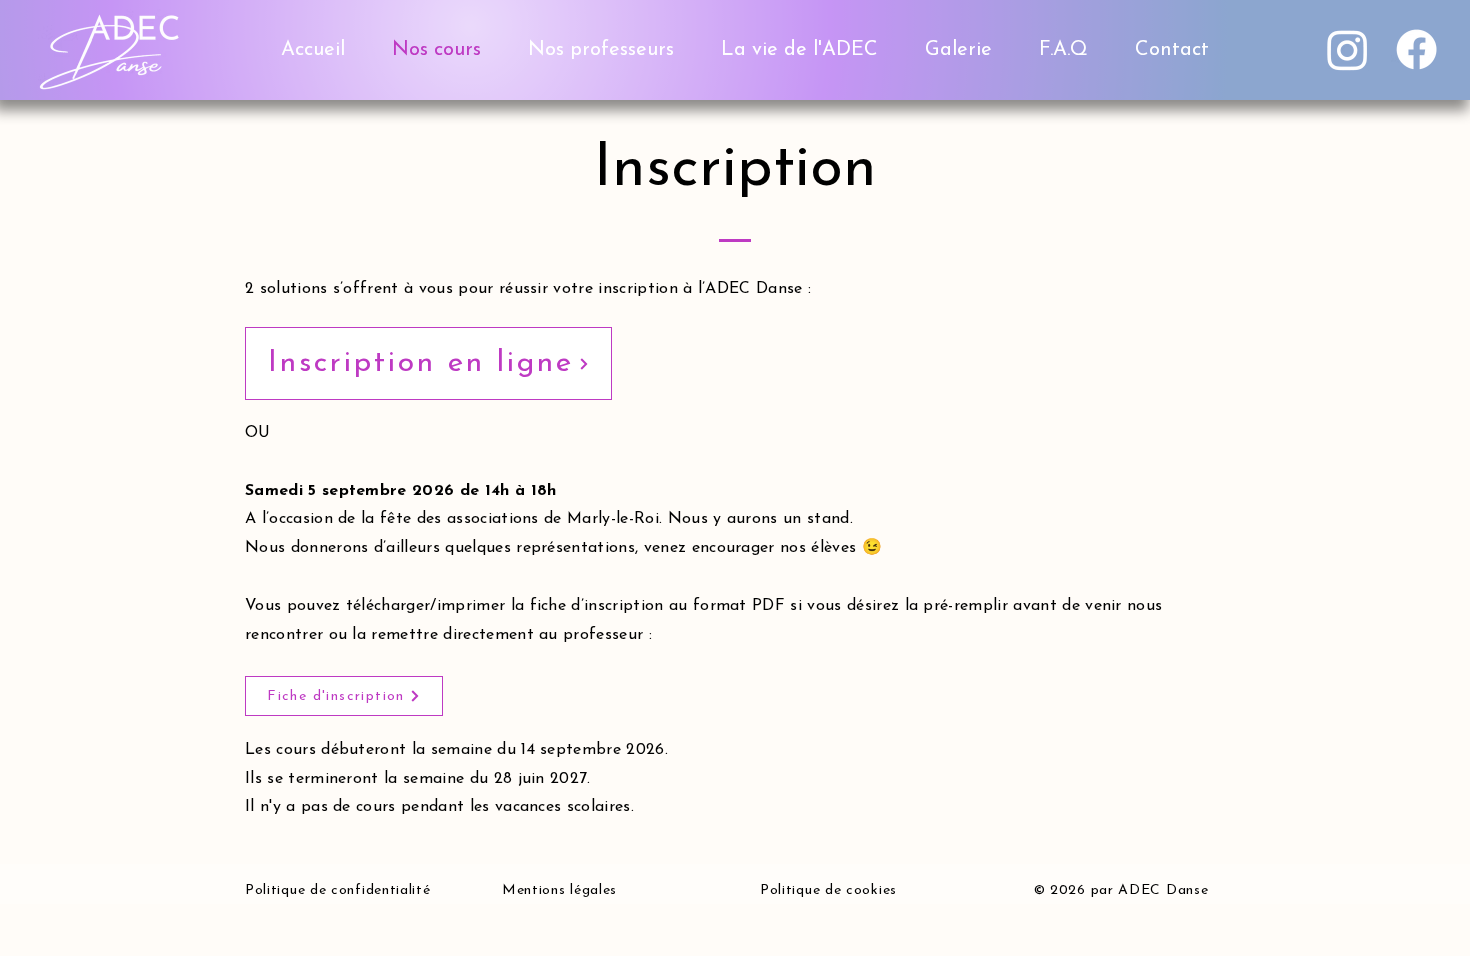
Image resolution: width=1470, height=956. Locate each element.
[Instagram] (1347, 49)
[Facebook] (1416, 49)
